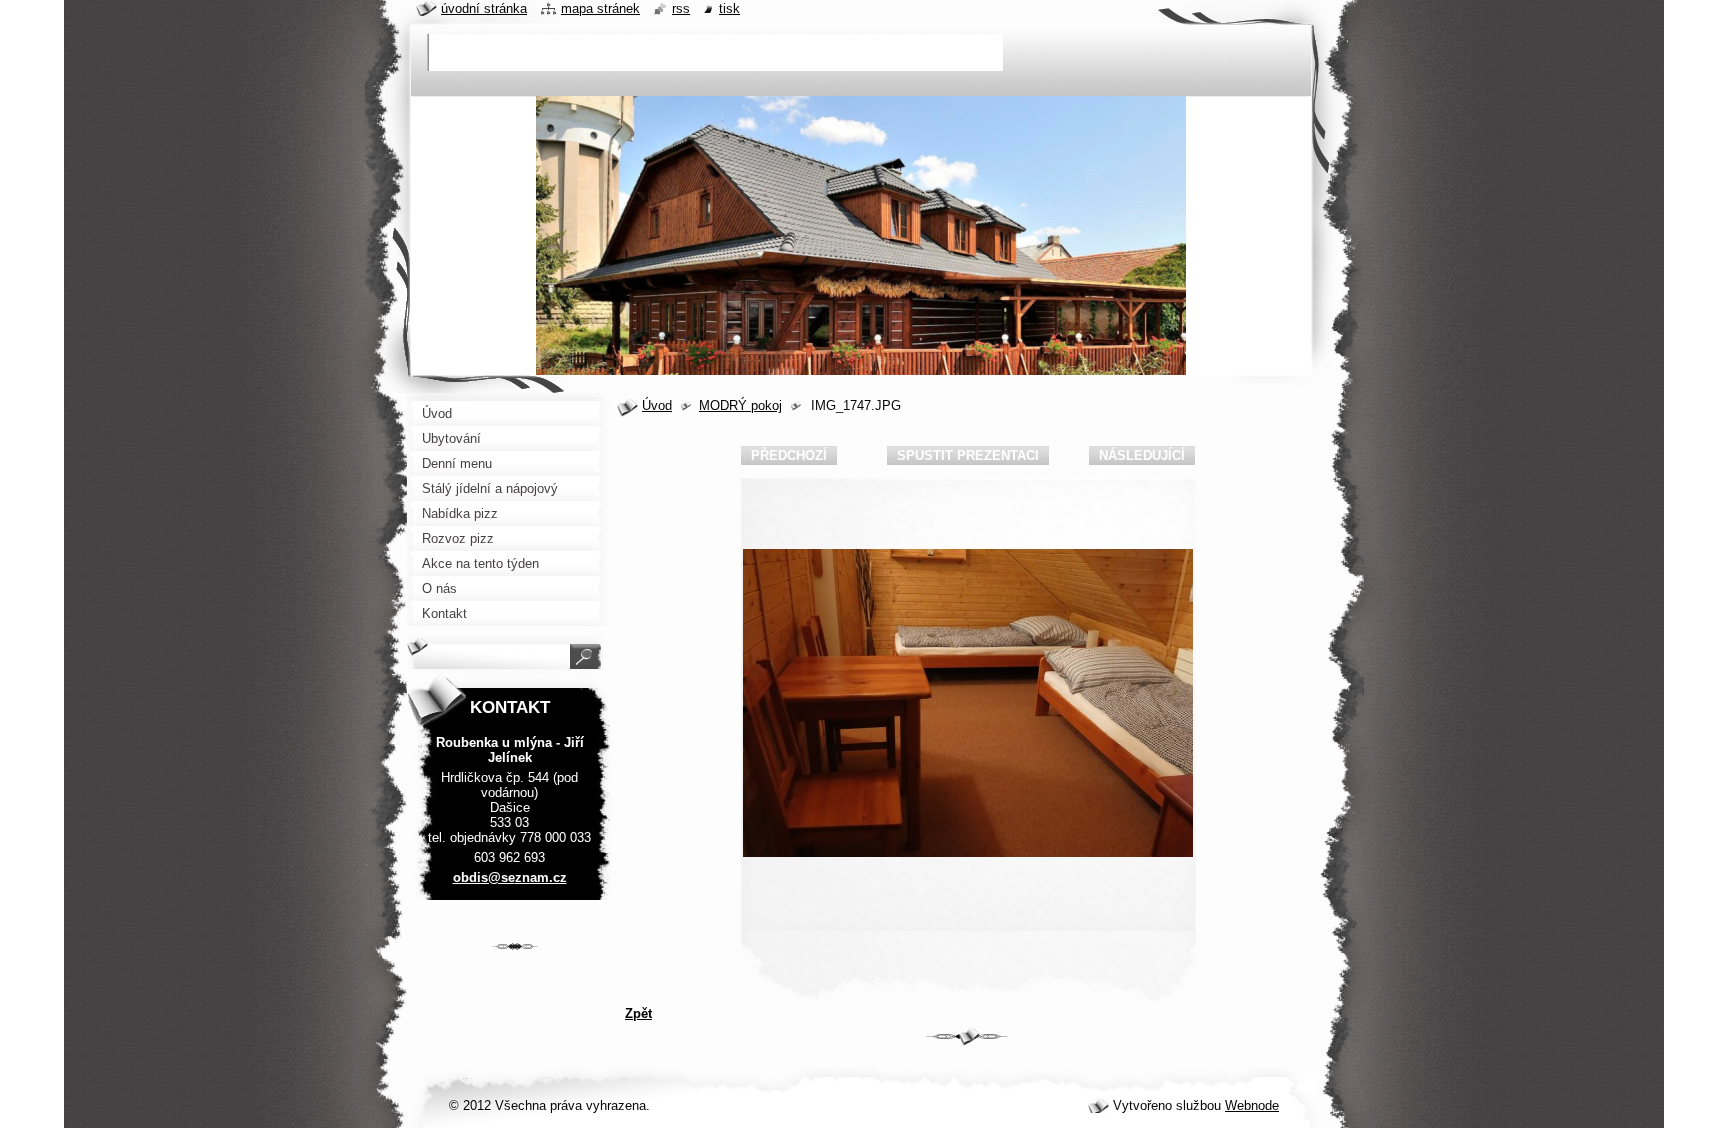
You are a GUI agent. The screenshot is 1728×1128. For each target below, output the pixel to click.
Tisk (729, 8)
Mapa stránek (600, 8)
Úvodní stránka (484, 8)
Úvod (657, 405)
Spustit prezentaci (968, 455)
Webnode (1252, 1105)
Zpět (638, 1013)
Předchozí (789, 455)
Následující (1142, 455)
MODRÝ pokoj (740, 405)
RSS (681, 8)
